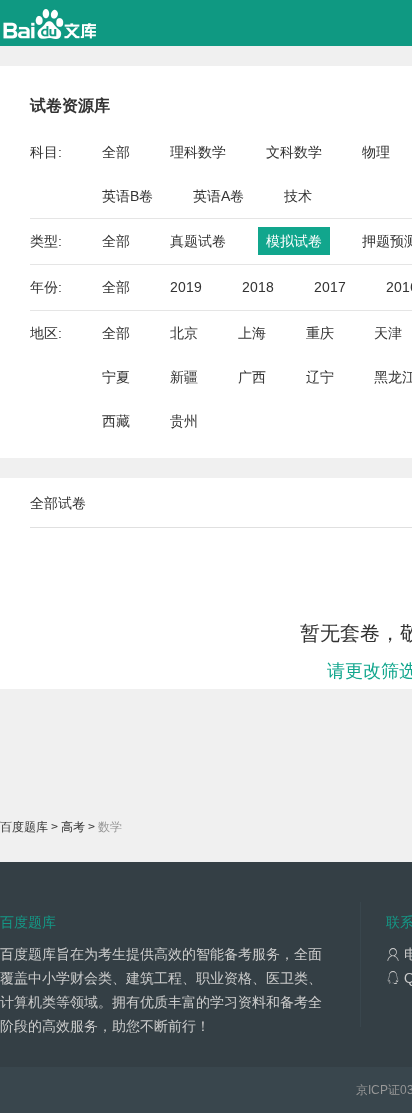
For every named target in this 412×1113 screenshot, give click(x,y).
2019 (186, 287)
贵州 (184, 421)
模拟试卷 (294, 241)
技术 (298, 196)
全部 (116, 152)
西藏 (116, 421)
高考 (73, 827)
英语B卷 (127, 196)
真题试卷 (198, 241)
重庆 (320, 333)
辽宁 (320, 377)
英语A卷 (218, 196)
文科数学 (294, 152)
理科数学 (198, 152)
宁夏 (116, 377)
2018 (258, 287)
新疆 (184, 377)
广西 (252, 377)
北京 (184, 333)
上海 (252, 333)
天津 (388, 333)
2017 (330, 287)
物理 (376, 152)
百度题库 (24, 827)
